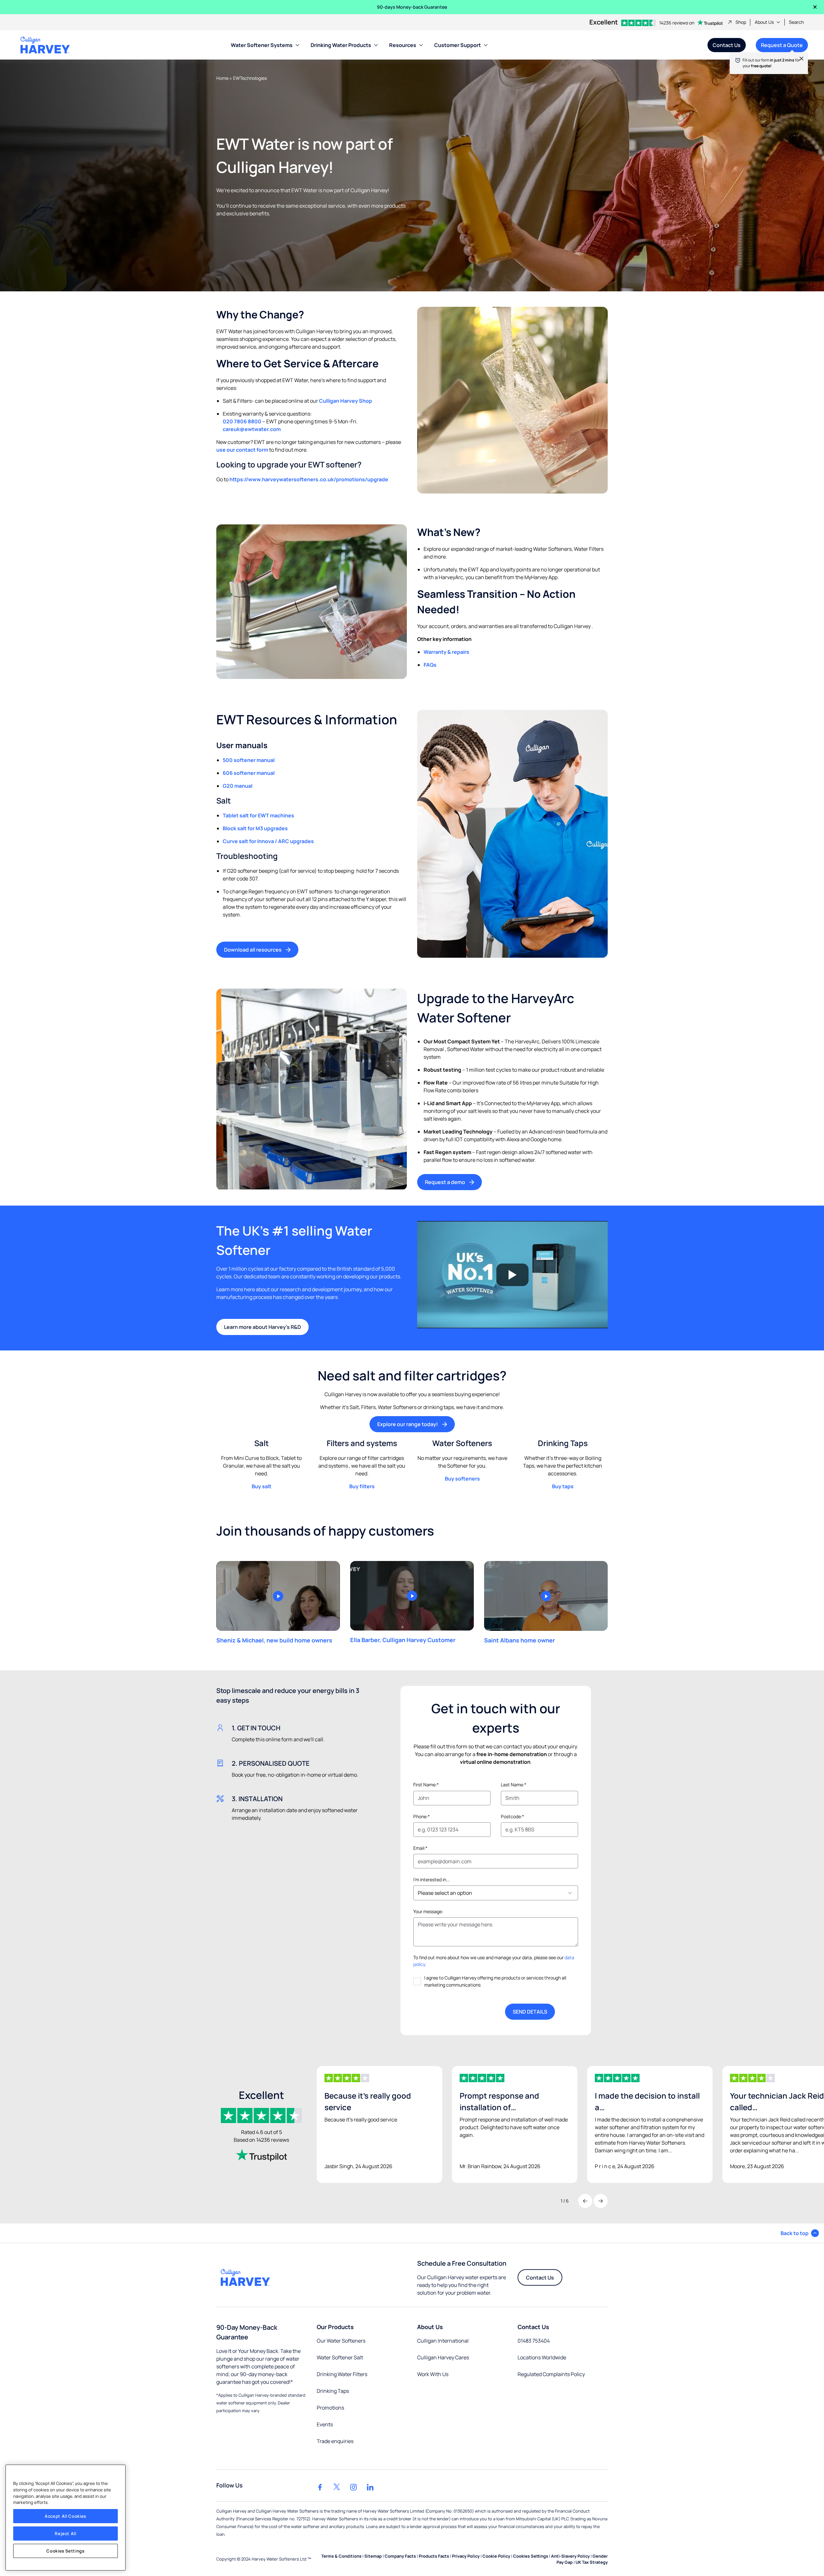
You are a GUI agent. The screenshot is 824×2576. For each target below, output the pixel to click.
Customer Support (458, 45)
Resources (403, 45)
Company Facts (400, 2556)
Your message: (428, 1911)
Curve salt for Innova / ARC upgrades (268, 841)
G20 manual (238, 786)
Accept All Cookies (66, 2516)
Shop (741, 22)
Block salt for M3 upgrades (255, 828)
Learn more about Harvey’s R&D (262, 1327)
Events (325, 2424)
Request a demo (445, 1182)
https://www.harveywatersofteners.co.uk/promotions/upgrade (309, 479)
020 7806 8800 (242, 421)
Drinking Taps (333, 2391)
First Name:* (426, 1785)
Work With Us (433, 2374)
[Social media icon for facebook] (320, 2487)
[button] (800, 2233)
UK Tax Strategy (592, 2562)
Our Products (335, 2327)
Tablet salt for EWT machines (258, 815)
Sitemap (373, 2556)
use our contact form (242, 450)
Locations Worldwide (542, 2357)
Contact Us (727, 45)
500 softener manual (249, 760)
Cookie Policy (496, 2556)
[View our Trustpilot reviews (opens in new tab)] (261, 2155)
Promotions (330, 2408)
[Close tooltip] (798, 62)
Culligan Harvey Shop (346, 401)
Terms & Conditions (341, 2556)
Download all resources (253, 950)
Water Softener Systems (262, 45)
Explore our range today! (408, 1424)
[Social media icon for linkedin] (370, 2487)
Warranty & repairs (446, 652)
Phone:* (421, 1816)
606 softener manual (249, 773)
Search (796, 22)
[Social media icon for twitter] (337, 2487)
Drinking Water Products (341, 45)
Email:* (420, 1848)
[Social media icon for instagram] (353, 2487)
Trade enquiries (335, 2441)
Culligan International (443, 2341)
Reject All (66, 2534)
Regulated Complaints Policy (551, 2374)
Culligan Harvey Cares (443, 2357)
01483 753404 (534, 2341)
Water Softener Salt (340, 2357)
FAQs (430, 665)
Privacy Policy (466, 2556)
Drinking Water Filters (342, 2374)
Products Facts (434, 2556)
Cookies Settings (66, 2551)
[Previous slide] (585, 2201)
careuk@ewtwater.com (252, 429)
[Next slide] (601, 2201)
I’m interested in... (432, 1880)
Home (222, 78)
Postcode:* (512, 1816)
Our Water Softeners (341, 2341)
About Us (764, 22)
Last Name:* (514, 1785)
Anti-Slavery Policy (570, 2556)
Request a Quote (779, 47)
